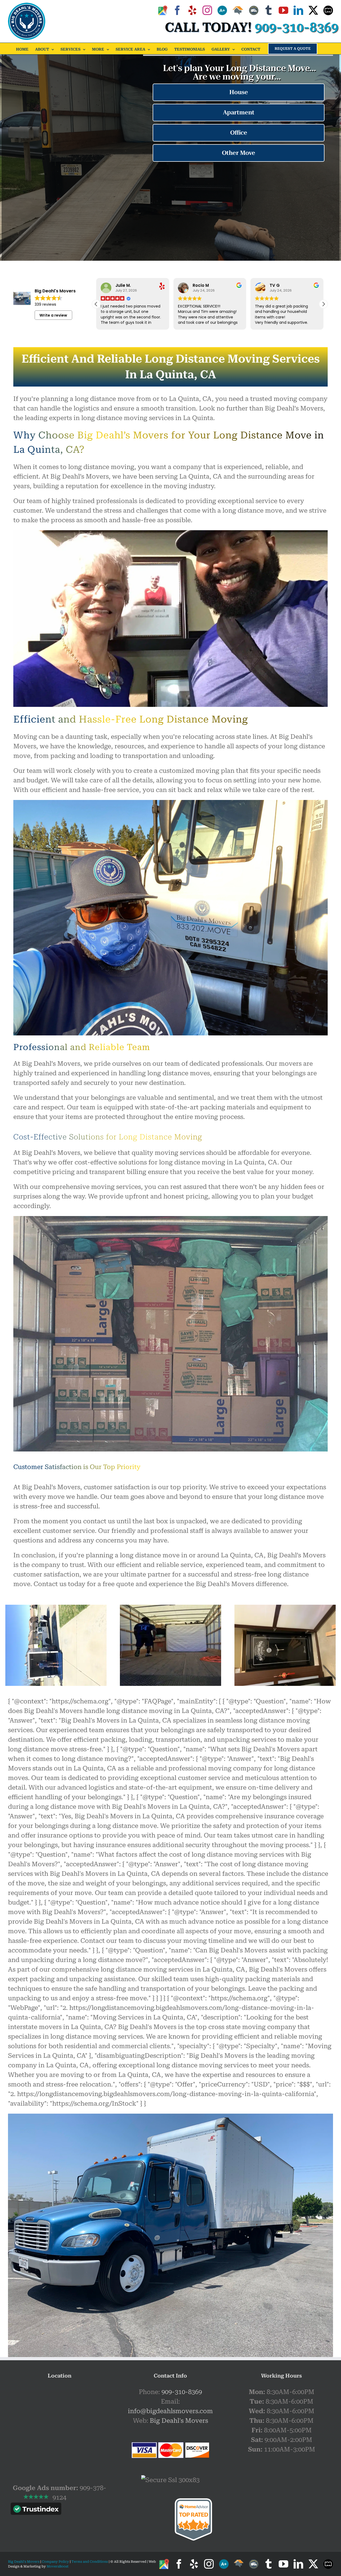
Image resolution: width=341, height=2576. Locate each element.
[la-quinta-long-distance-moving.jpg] (285, 1608)
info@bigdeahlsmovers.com (170, 2411)
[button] (323, 304)
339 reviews (45, 304)
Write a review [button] (53, 315)
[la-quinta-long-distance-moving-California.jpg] (170, 1608)
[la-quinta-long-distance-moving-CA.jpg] (56, 1608)
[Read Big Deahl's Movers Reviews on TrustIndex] (36, 2510)
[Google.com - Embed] (60, 2427)
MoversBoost (58, 2566)
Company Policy (55, 2562)
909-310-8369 (182, 2392)
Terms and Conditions (90, 2562)
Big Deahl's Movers (179, 2421)
